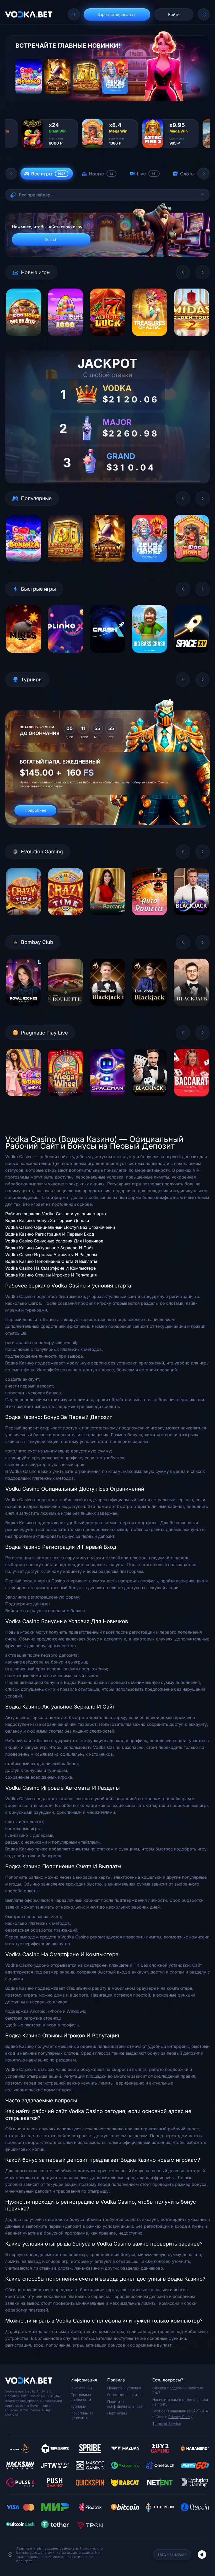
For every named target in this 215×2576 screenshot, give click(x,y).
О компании (81, 2388)
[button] (11, 174)
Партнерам (117, 2413)
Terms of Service (167, 2423)
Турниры (78, 2406)
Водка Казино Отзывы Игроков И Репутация (51, 1275)
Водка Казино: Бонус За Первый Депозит (48, 1220)
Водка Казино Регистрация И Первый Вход (50, 1234)
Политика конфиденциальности (126, 2404)
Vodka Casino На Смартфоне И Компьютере (50, 1268)
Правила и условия (124, 2388)
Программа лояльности (81, 2397)
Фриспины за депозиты (82, 2415)
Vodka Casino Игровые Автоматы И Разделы (51, 1254)
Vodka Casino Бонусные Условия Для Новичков (54, 1241)
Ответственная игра (125, 2395)
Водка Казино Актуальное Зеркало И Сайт (49, 1248)
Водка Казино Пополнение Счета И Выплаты (51, 1261)
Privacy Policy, (181, 2417)
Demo (24, 340)
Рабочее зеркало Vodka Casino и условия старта (56, 1214)
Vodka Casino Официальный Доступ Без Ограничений (60, 1227)
